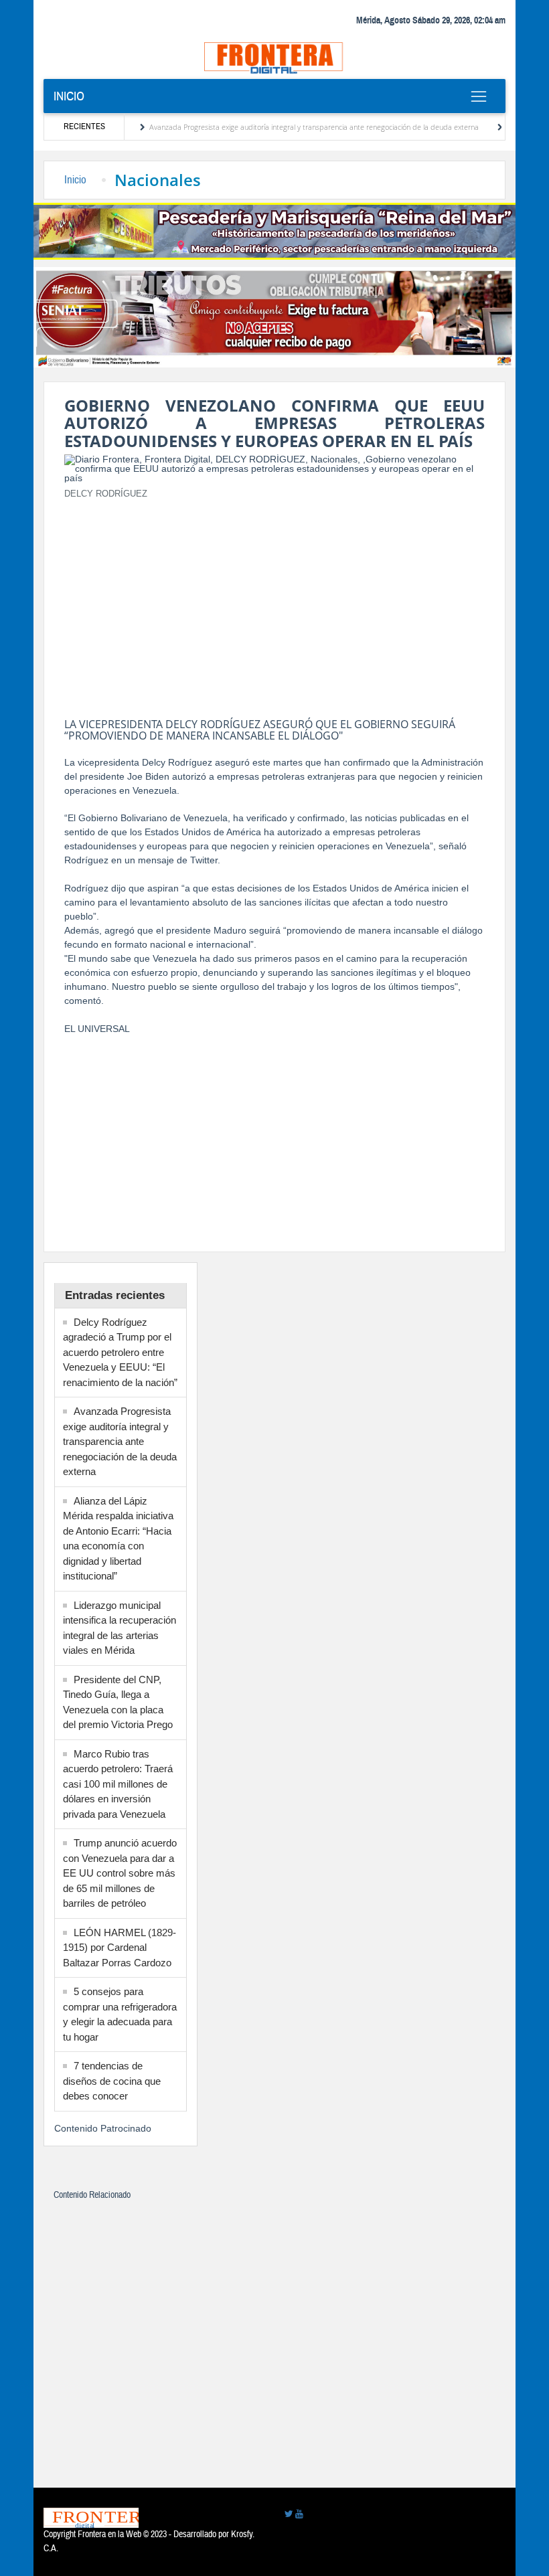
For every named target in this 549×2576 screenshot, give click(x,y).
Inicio (69, 96)
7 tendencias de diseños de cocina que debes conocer (112, 2081)
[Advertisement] (274, 604)
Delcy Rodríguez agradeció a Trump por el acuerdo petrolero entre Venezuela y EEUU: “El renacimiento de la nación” (120, 1352)
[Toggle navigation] (478, 96)
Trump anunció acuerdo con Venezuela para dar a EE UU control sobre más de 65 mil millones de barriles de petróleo (120, 1873)
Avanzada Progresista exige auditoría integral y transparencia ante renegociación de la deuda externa (283, 127)
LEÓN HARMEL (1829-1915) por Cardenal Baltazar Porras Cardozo (120, 1948)
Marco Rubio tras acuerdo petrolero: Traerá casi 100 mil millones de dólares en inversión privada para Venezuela (118, 1784)
